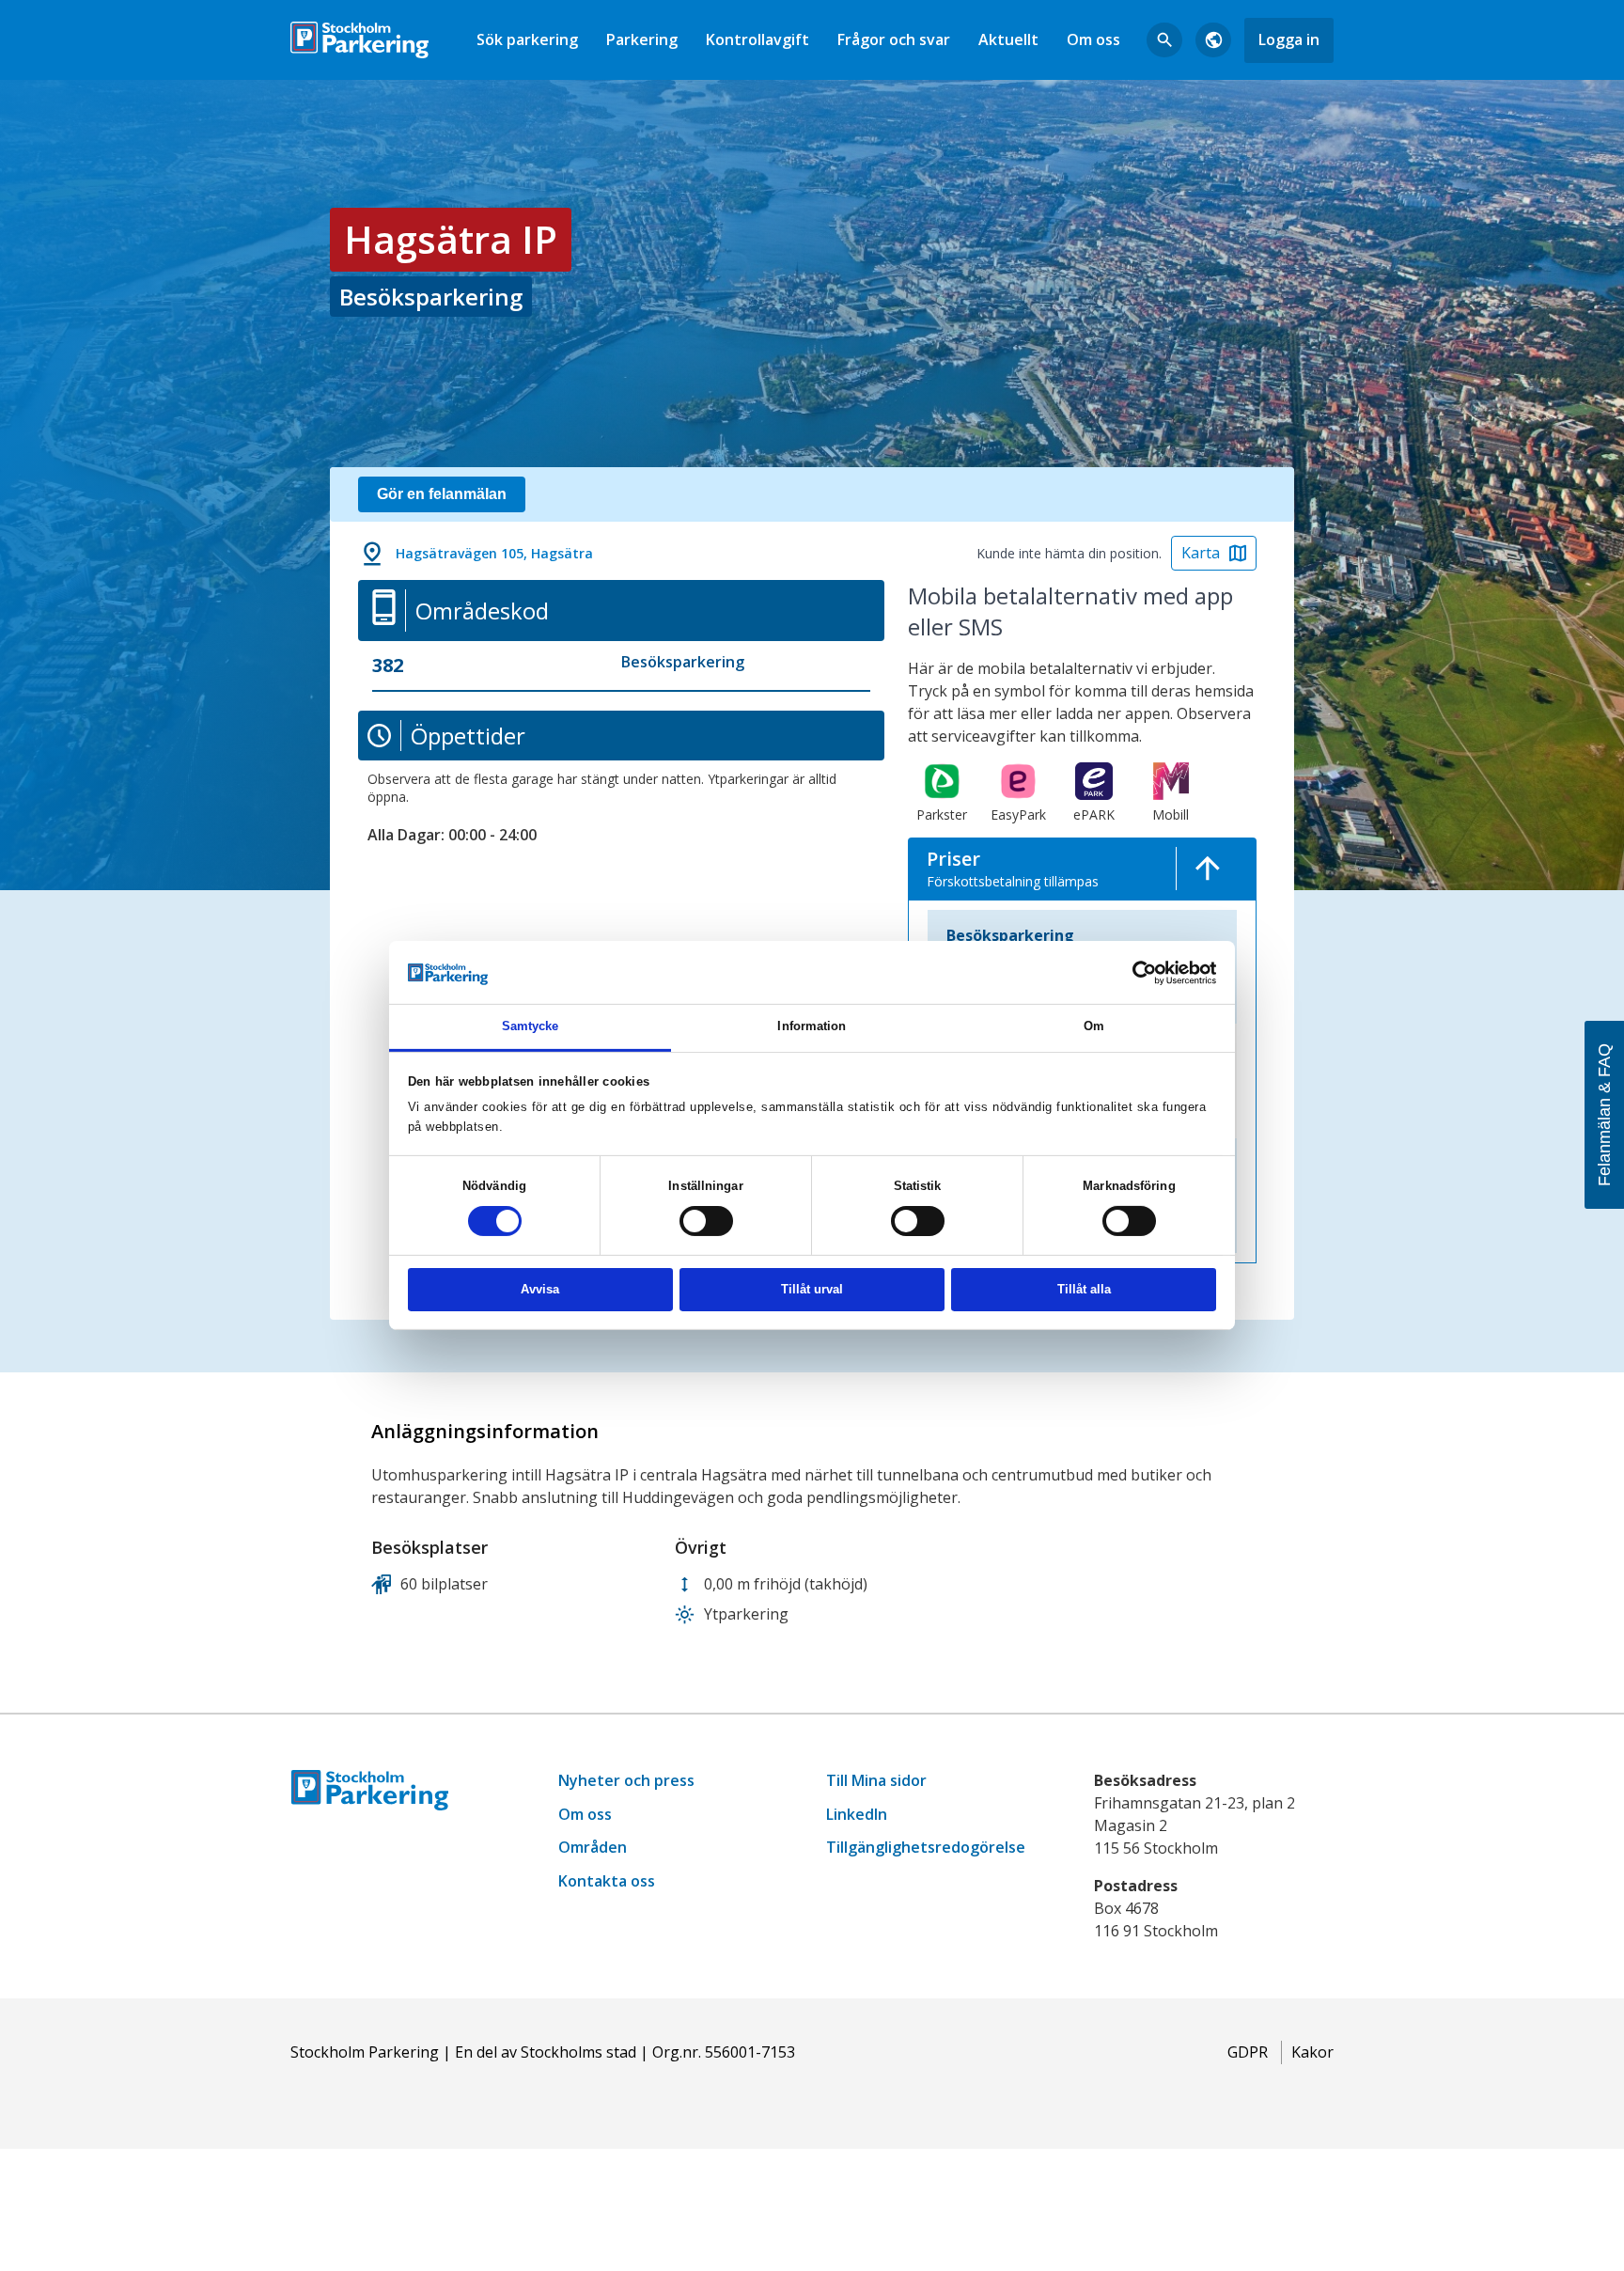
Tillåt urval (812, 1289)
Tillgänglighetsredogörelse (926, 1847)
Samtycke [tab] (531, 1026)
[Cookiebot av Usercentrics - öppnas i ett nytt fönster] (1134, 972)
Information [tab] (812, 1026)
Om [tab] (1094, 1026)
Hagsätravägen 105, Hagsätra (494, 553)
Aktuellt (1008, 39)
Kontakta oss (607, 1881)
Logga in (1289, 39)
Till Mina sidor (876, 1780)
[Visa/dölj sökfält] (1164, 40)
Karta (1201, 553)
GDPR (1248, 2052)
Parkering (642, 39)
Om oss (1093, 39)
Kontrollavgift (757, 39)
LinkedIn (857, 1814)
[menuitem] (527, 40)
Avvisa (540, 1289)
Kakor (1312, 2052)
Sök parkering (527, 39)
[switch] (706, 1221)
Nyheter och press (626, 1780)
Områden (593, 1847)
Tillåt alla (1084, 1289)
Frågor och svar (894, 39)
